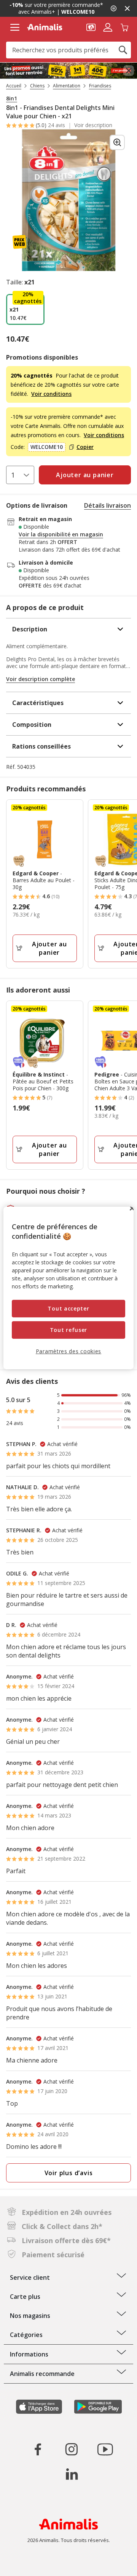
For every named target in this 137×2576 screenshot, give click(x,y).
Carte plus (25, 2297)
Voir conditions (51, 394)
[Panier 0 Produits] (124, 27)
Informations (29, 2354)
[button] (91, 27)
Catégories (26, 2335)
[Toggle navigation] (15, 27)
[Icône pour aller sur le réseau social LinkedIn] (72, 2474)
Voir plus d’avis (69, 2173)
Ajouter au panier (49, 948)
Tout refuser (68, 1330)
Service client (30, 2277)
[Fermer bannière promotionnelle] (129, 71)
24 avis (57, 125)
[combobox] (68, 50)
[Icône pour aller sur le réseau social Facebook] (38, 2449)
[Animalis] (45, 27)
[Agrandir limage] (117, 142)
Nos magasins (30, 2316)
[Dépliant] (68, 71)
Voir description (93, 125)
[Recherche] (123, 50)
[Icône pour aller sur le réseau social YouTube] (105, 2449)
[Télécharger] (22, 2564)
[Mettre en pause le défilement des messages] (113, 8)
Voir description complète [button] (41, 679)
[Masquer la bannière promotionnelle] (127, 8)
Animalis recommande (42, 2374)
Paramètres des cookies (68, 1351)
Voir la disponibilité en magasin (61, 534)
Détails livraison (108, 505)
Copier (85, 447)
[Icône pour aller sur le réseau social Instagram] (72, 2449)
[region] (68, 1288)
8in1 (12, 98)
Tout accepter (68, 1308)
